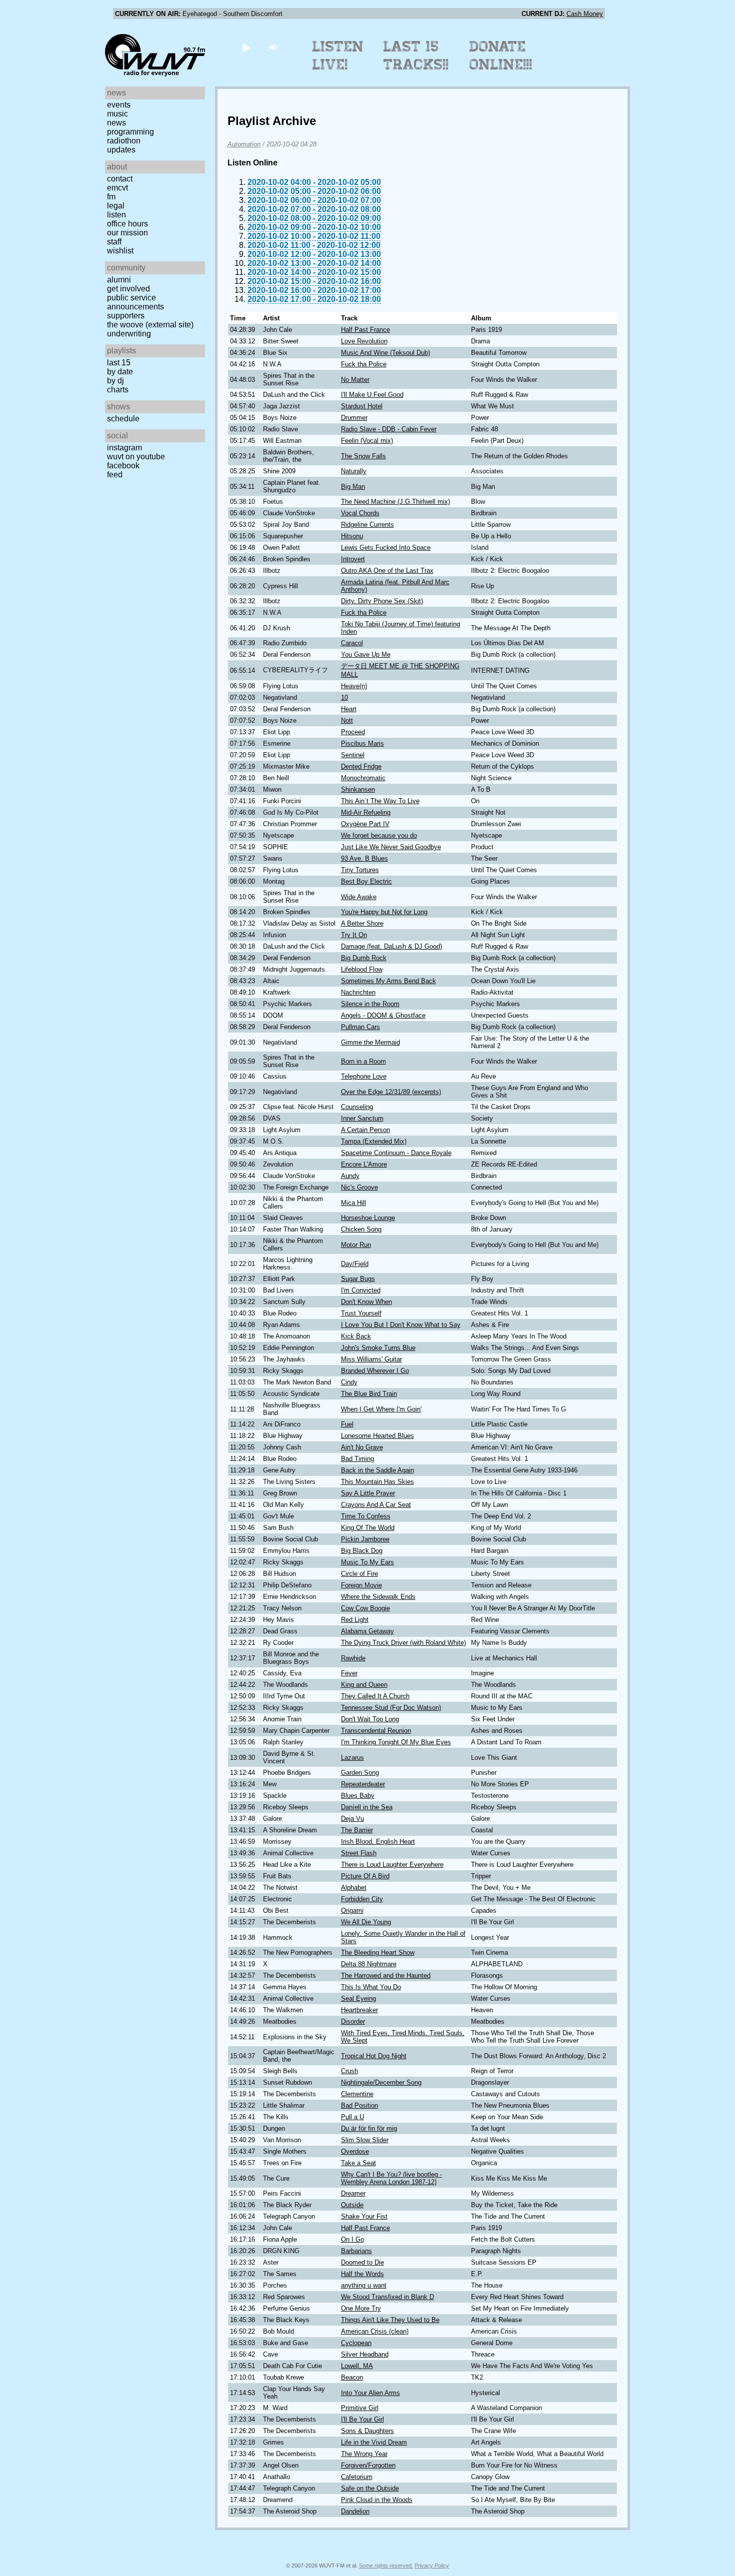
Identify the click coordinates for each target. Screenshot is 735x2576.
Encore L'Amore (364, 1164)
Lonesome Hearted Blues (377, 1436)
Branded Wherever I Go (375, 1371)
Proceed (353, 732)
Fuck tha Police (364, 364)
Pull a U (352, 2117)
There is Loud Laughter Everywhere (392, 1865)
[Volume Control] (274, 47)
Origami (352, 1911)
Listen (116, 215)
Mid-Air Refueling (366, 812)
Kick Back (356, 1336)
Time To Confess (366, 1516)
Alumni (119, 280)
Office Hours (127, 224)
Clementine (357, 2094)
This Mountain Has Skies (377, 1482)
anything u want (364, 2285)
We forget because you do (379, 835)
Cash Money (585, 14)
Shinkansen (358, 789)
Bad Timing (357, 1459)
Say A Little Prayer (368, 1493)
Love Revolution (364, 341)
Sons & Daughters (367, 2431)
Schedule (123, 419)
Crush (349, 2071)
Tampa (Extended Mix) (374, 1141)
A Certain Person (365, 1130)
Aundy (350, 1176)
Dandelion (355, 2511)
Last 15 (119, 363)
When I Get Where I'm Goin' (381, 1409)
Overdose (355, 2151)
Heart (349, 709)
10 (344, 697)
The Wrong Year (364, 2454)
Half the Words (362, 2274)
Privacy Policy (432, 2566)
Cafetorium (357, 2477)
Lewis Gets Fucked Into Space (386, 548)
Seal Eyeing (358, 1998)
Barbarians (356, 2251)
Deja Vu (352, 1819)
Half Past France (365, 330)
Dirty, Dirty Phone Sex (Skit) (382, 601)
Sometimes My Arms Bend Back (388, 981)
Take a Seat (358, 2163)
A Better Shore (362, 923)
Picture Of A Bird (365, 1876)
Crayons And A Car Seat (376, 1505)
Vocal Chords (360, 513)
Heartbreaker (359, 2010)
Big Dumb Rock (364, 958)
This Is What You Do (371, 1987)
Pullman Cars (360, 1027)
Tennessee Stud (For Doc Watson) (391, 1708)
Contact (120, 179)
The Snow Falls (363, 456)
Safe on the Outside (370, 2488)
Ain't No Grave (362, 1447)
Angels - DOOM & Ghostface (383, 1015)
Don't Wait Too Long (370, 1719)
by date (120, 372)
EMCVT (117, 188)
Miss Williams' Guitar (371, 1359)
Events (119, 105)
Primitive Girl (360, 2408)
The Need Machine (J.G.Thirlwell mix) (395, 502)
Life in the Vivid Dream (374, 2442)
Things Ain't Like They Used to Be (390, 2320)
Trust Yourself (361, 1313)
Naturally (354, 471)
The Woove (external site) (150, 325)
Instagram (124, 448)
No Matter (355, 380)
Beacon (352, 2377)
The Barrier (357, 1830)
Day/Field (355, 1264)
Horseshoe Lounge (368, 1218)
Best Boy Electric (366, 881)
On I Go (352, 2239)
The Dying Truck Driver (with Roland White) (403, 1643)
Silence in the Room (370, 1004)
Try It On (354, 935)
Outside (352, 2205)
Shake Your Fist (364, 2216)
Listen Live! (338, 55)
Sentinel (353, 755)
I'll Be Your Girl (362, 2419)
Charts (118, 390)
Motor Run (356, 1245)
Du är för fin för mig (369, 2128)
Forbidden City (362, 1899)
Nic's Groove (359, 1187)
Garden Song (360, 1773)
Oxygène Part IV (365, 824)
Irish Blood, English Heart (378, 1842)
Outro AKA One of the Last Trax (387, 571)
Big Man (353, 487)
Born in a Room (363, 1061)
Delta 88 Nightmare (369, 1964)
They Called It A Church (375, 1696)
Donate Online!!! (501, 55)
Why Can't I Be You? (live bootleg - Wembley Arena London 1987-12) (391, 2178)
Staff (114, 242)
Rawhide (353, 1658)
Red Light (355, 1620)
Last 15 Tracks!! (416, 55)
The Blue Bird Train (369, 1394)
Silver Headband (365, 2354)
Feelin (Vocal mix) (367, 441)
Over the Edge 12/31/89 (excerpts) (391, 1092)
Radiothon (124, 141)
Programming (130, 132)
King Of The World (368, 1528)
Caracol (352, 643)
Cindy (349, 1382)
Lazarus (352, 1758)
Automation (244, 144)
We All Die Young (366, 1922)
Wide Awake (359, 897)
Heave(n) (354, 686)
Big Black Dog (362, 1551)
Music (117, 114)
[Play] (246, 47)
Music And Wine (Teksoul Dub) (385, 353)
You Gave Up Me (366, 654)
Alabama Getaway (367, 1631)
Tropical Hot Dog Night (374, 2056)
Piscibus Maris (362, 743)
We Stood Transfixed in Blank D (387, 2297)
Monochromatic (363, 778)
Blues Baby (358, 1796)
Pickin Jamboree (365, 1539)
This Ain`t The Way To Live (380, 801)
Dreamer (353, 2193)
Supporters (126, 316)
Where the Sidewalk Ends (378, 1597)
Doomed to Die (362, 2262)
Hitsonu (352, 536)
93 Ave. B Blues (364, 858)
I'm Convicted (361, 1290)
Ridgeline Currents (367, 525)
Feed (115, 475)
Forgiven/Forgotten (368, 2465)
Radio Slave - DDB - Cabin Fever (389, 429)
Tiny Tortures (360, 870)
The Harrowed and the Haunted (386, 1975)
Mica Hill (353, 1203)
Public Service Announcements (135, 302)
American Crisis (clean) (375, 2331)
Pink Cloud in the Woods (377, 2500)
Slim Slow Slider (365, 2140)
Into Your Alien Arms (370, 2393)
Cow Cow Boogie (365, 1608)
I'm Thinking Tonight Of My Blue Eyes (396, 1742)
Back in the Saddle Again (377, 1470)
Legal (116, 206)
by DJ (115, 381)
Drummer (354, 418)
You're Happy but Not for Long (384, 912)
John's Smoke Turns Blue (378, 1348)
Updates (121, 150)
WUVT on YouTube (136, 457)
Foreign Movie (361, 1585)
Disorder (353, 2021)
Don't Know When (366, 1302)
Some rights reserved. (386, 2566)
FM (111, 197)
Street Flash (359, 1853)
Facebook (123, 466)
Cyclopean (356, 2343)
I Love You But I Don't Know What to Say (401, 1325)
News (116, 123)
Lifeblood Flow (362, 969)
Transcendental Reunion (376, 1731)
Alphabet (354, 1888)
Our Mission (127, 233)
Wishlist (120, 251)
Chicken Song (361, 1229)
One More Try (361, 2308)
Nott (347, 720)
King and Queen (364, 1685)
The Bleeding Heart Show (378, 1952)
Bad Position (359, 2105)
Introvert (353, 559)
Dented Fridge (361, 766)
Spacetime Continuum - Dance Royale (396, 1153)
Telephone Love (364, 1076)
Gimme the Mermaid (370, 1042)
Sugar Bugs (358, 1279)
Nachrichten (358, 992)
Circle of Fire (359, 1574)
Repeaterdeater (363, 1784)
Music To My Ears (367, 1562)
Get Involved (128, 289)
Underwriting (129, 334)
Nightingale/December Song (381, 2082)
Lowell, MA (357, 2366)
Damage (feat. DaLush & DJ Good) (391, 946)
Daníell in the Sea (367, 1807)
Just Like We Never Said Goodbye (391, 847)
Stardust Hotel (362, 406)
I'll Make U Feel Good (372, 395)
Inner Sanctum (362, 1118)
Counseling (357, 1107)
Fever (349, 1673)
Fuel (347, 1424)
